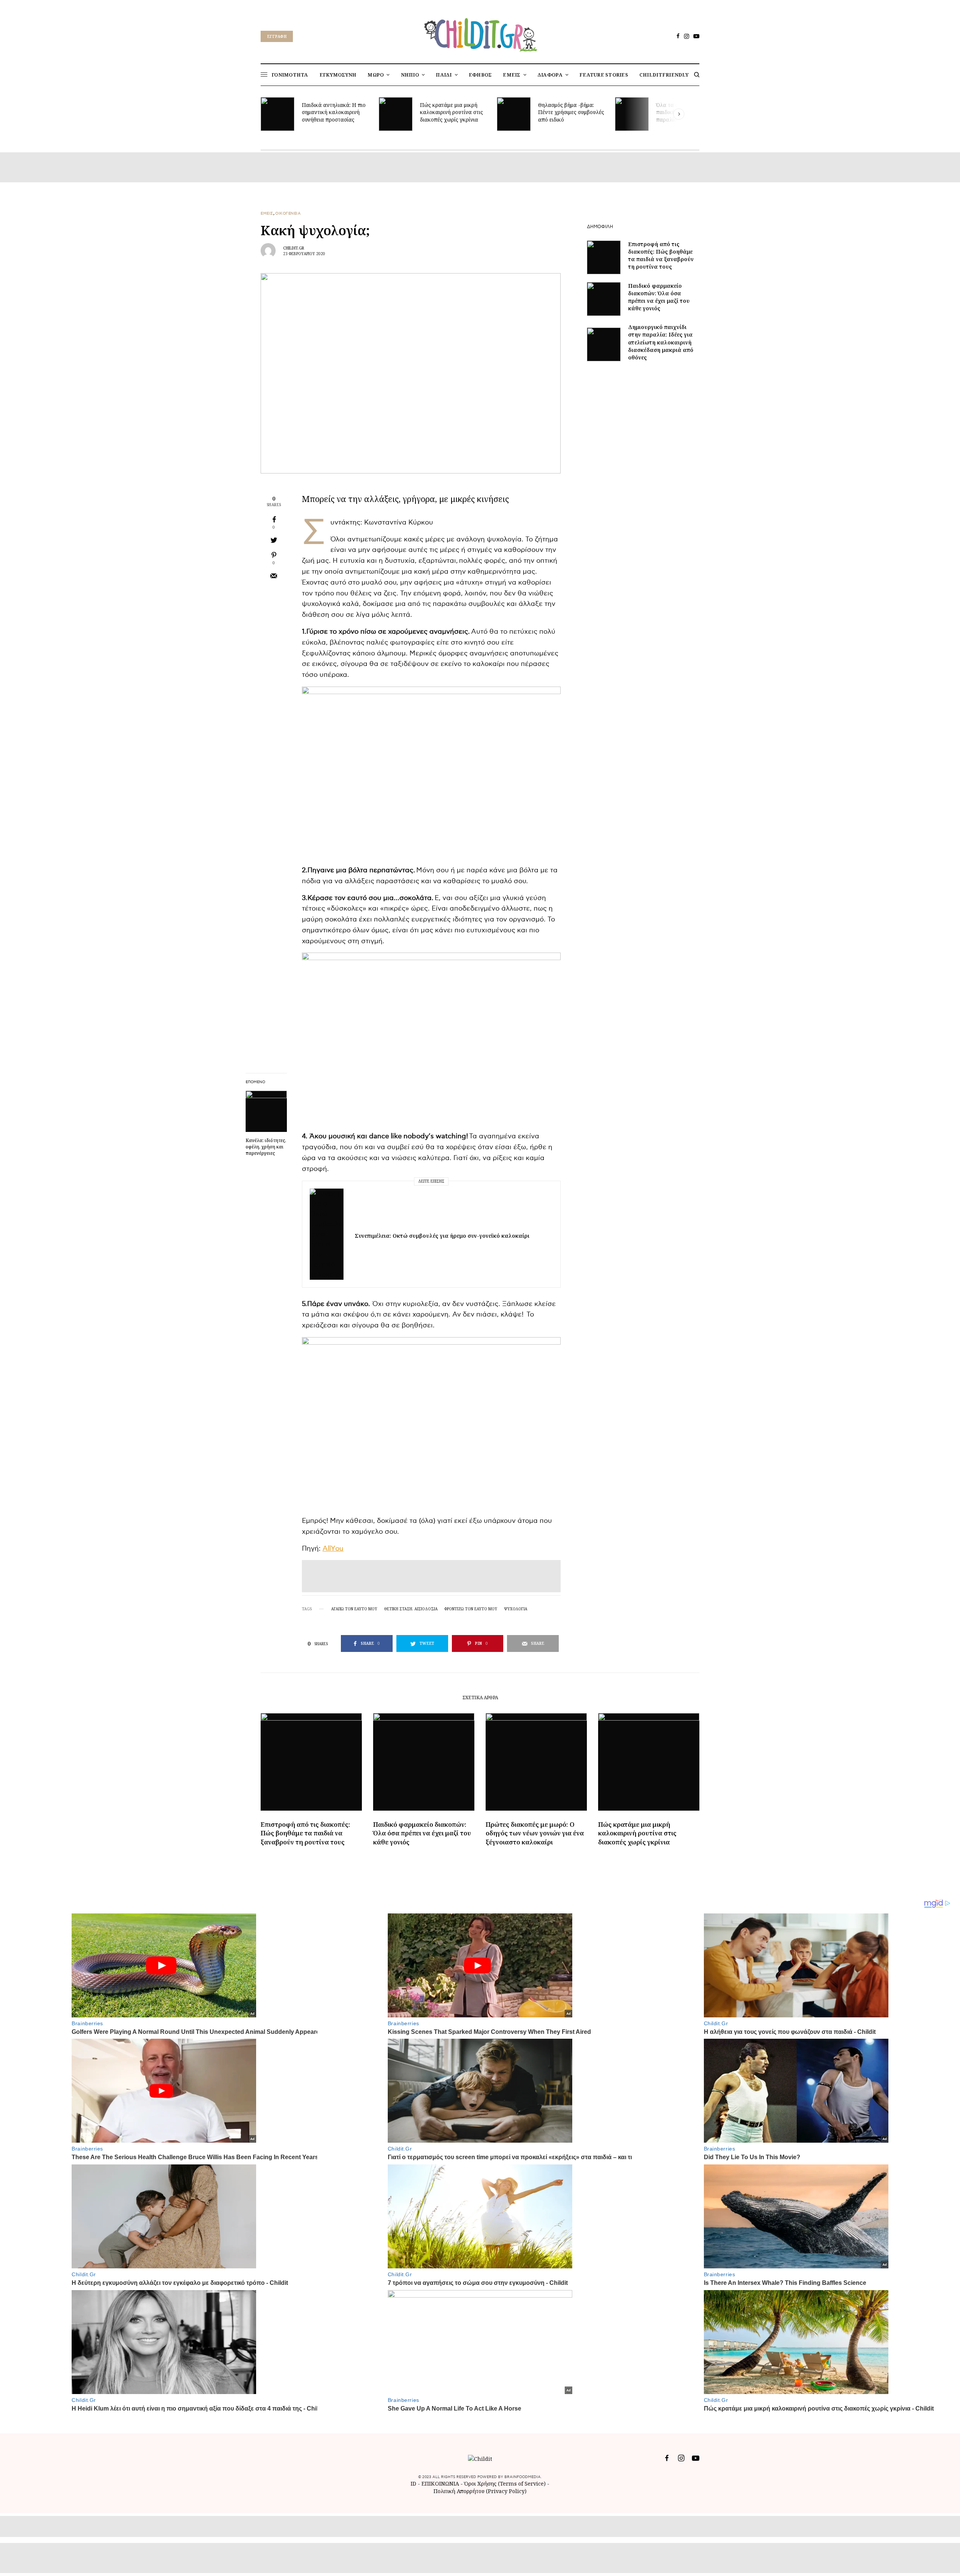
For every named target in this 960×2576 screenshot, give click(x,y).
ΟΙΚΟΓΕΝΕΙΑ (288, 213)
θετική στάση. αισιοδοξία (411, 1609)
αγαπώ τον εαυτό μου (354, 1609)
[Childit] (480, 33)
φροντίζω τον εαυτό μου (471, 1609)
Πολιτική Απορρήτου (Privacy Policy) (480, 2491)
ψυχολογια (516, 1609)
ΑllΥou (333, 1549)
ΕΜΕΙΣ (267, 213)
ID (413, 2484)
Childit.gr (294, 248)
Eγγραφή (277, 36)
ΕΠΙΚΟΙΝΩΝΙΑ (441, 2484)
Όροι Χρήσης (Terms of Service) (505, 2484)
